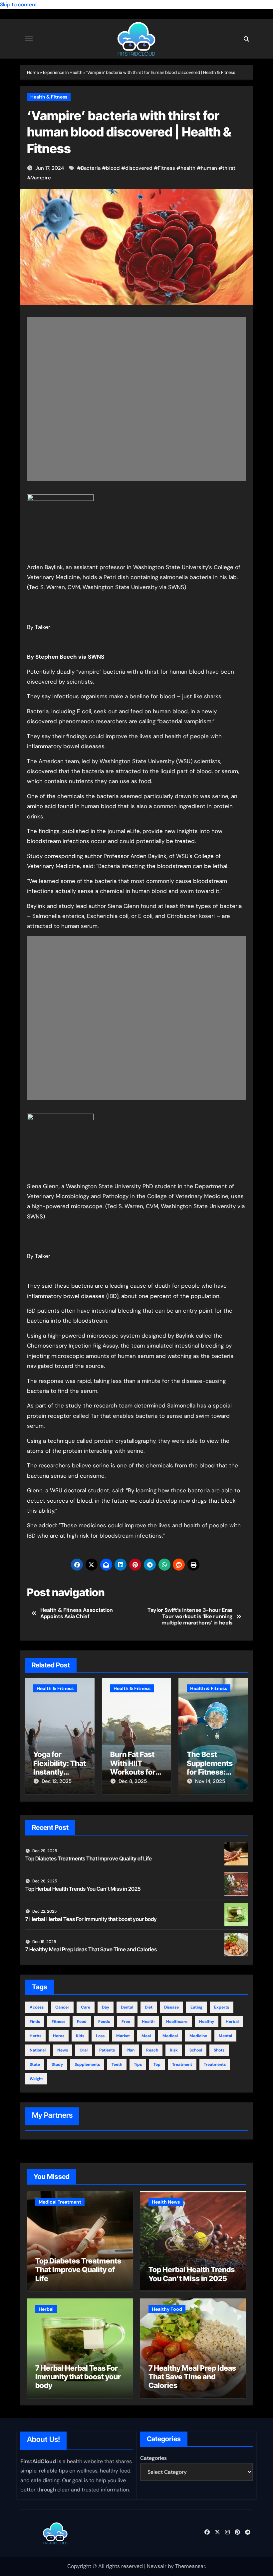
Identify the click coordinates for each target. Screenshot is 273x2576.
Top (157, 2064)
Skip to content (18, 4)
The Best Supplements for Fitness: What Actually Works (211, 1772)
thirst (229, 168)
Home (33, 72)
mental (225, 2036)
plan (131, 2050)
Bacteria (91, 168)
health (188, 168)
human (209, 168)
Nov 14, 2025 (210, 1781)
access (37, 2007)
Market (123, 2036)
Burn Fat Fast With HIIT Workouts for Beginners (133, 1767)
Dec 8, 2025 (133, 1781)
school (196, 2050)
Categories (153, 2458)
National (38, 2050)
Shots (219, 2050)
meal (146, 2036)
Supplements (87, 2064)
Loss (100, 2036)
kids (80, 2036)
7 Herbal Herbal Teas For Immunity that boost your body (91, 1919)
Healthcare (177, 2022)
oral (84, 2050)
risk (174, 2050)
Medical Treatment (60, 2202)
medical (170, 2036)
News (63, 2050)
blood (113, 168)
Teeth (117, 2064)
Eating (196, 2007)
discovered (139, 168)
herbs (35, 2036)
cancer (62, 2007)
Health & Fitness (49, 97)
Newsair (157, 2566)
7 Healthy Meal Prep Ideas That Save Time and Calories (91, 1949)
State (35, 2064)
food (82, 2022)
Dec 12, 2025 (57, 1781)
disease (171, 2007)
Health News (166, 2202)
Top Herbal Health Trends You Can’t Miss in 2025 (83, 1889)
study (57, 2064)
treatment (182, 2064)
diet (149, 2007)
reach (152, 2050)
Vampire (41, 178)
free (126, 2022)
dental (127, 2007)
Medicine (198, 2036)
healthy (207, 2022)
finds (35, 2022)
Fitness (166, 168)
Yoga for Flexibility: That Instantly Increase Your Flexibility (60, 1772)
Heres (59, 2036)
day (106, 2007)
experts (222, 2007)
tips (138, 2064)
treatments (215, 2064)
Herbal (232, 2022)
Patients (107, 2050)
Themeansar (190, 2566)
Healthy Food (167, 2309)
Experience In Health (63, 72)
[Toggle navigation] (29, 39)
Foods (104, 2022)
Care (86, 2007)
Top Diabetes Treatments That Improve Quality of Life (89, 1858)
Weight (36, 2079)
